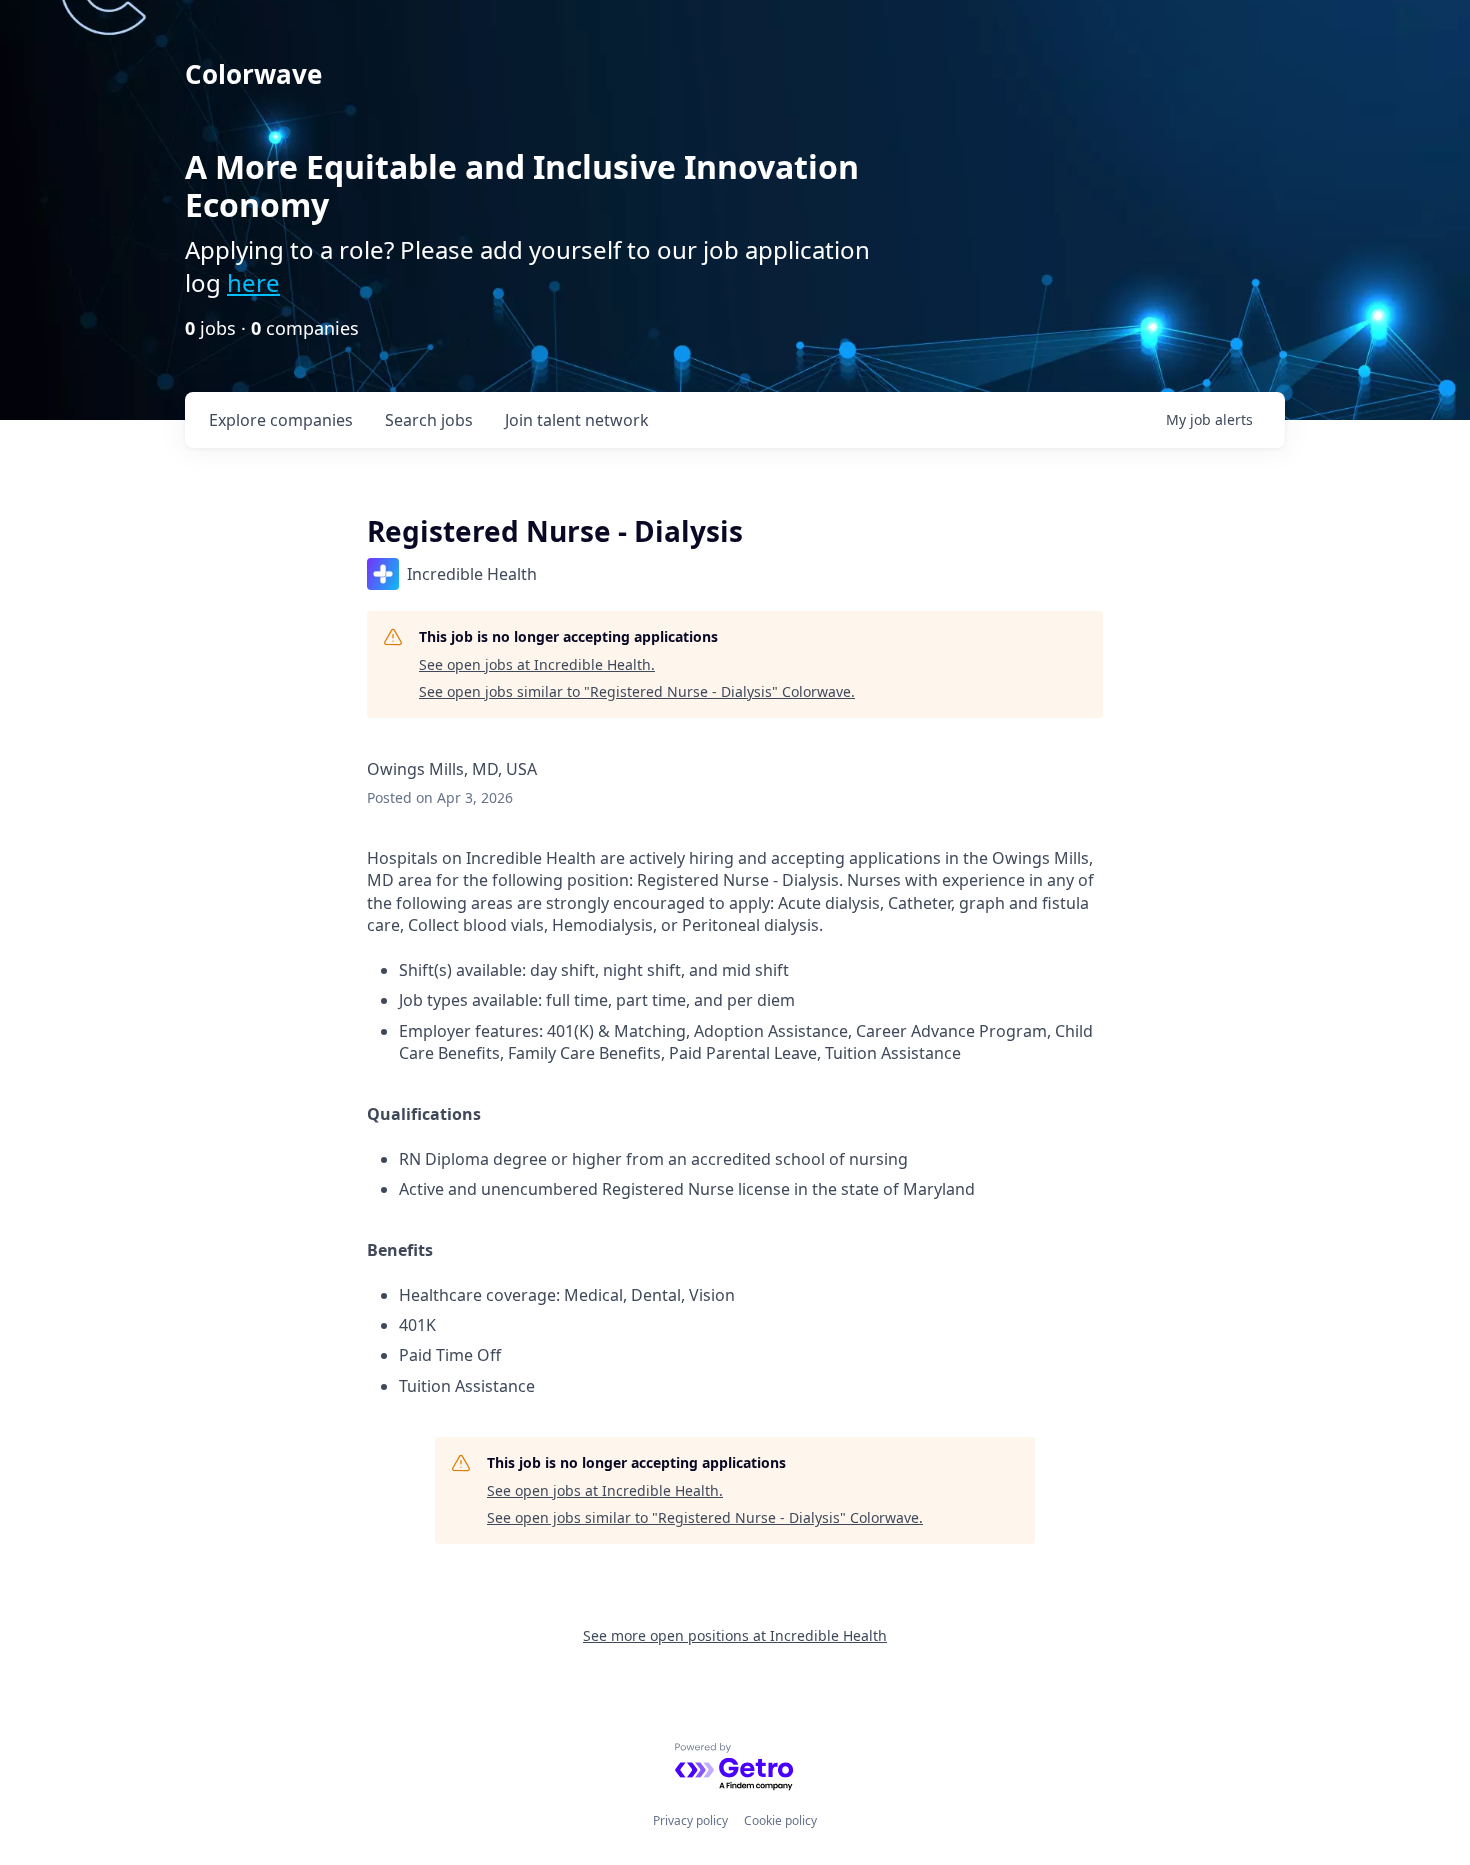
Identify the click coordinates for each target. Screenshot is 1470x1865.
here (253, 282)
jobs (429, 420)
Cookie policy (780, 1820)
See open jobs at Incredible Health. (537, 664)
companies (281, 420)
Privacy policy (690, 1820)
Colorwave (253, 74)
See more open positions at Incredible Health (735, 1635)
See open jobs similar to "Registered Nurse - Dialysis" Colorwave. (637, 691)
